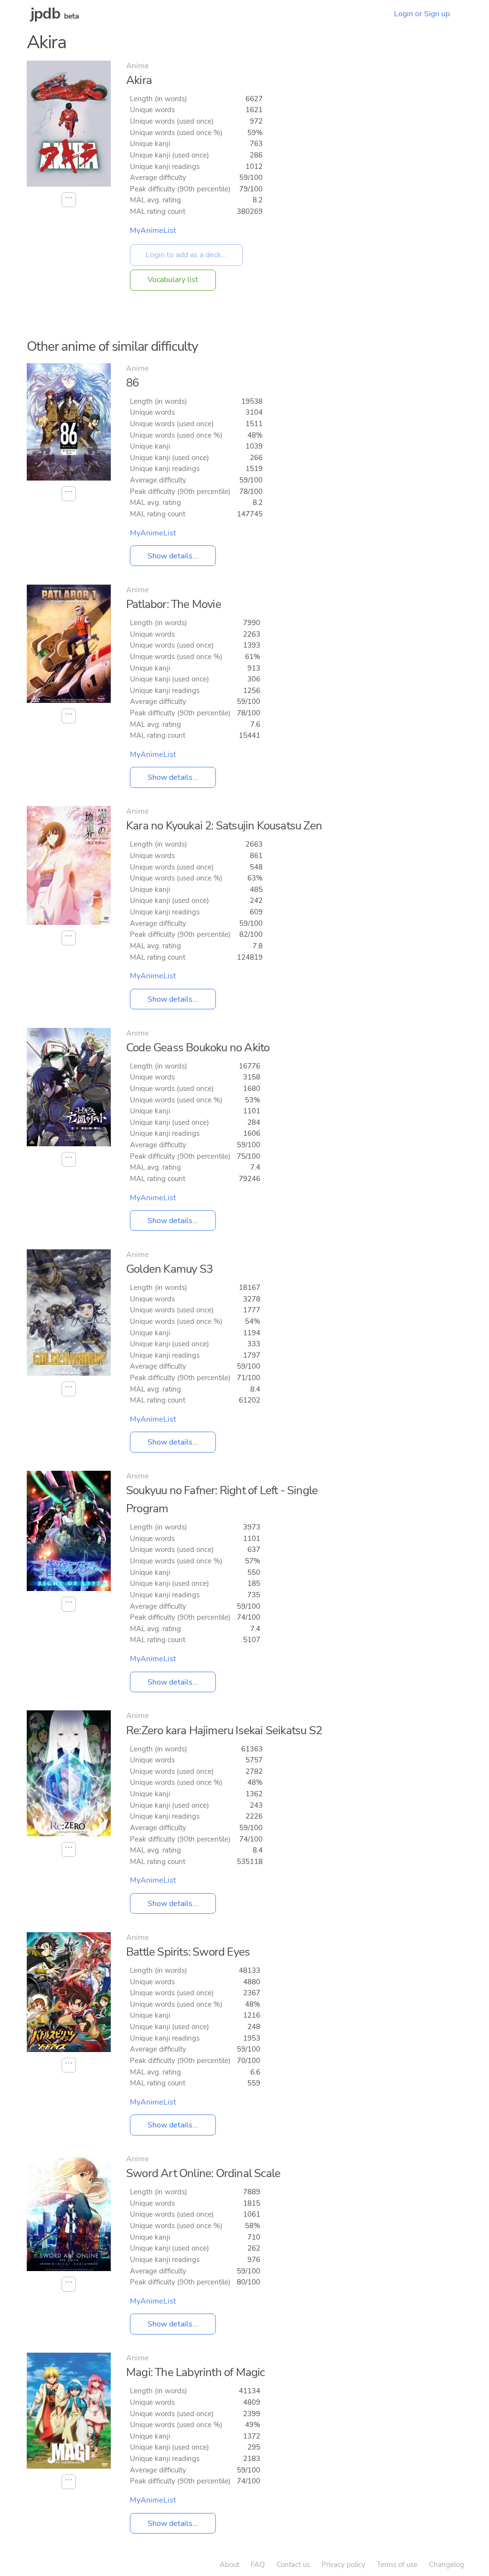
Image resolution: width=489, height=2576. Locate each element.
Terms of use (397, 2565)
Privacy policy (343, 2565)
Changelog (446, 2565)
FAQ (258, 2565)
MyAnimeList (153, 230)
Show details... (173, 556)
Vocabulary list (173, 280)
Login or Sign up (422, 14)
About (229, 2565)
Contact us (293, 2565)
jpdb (45, 14)
